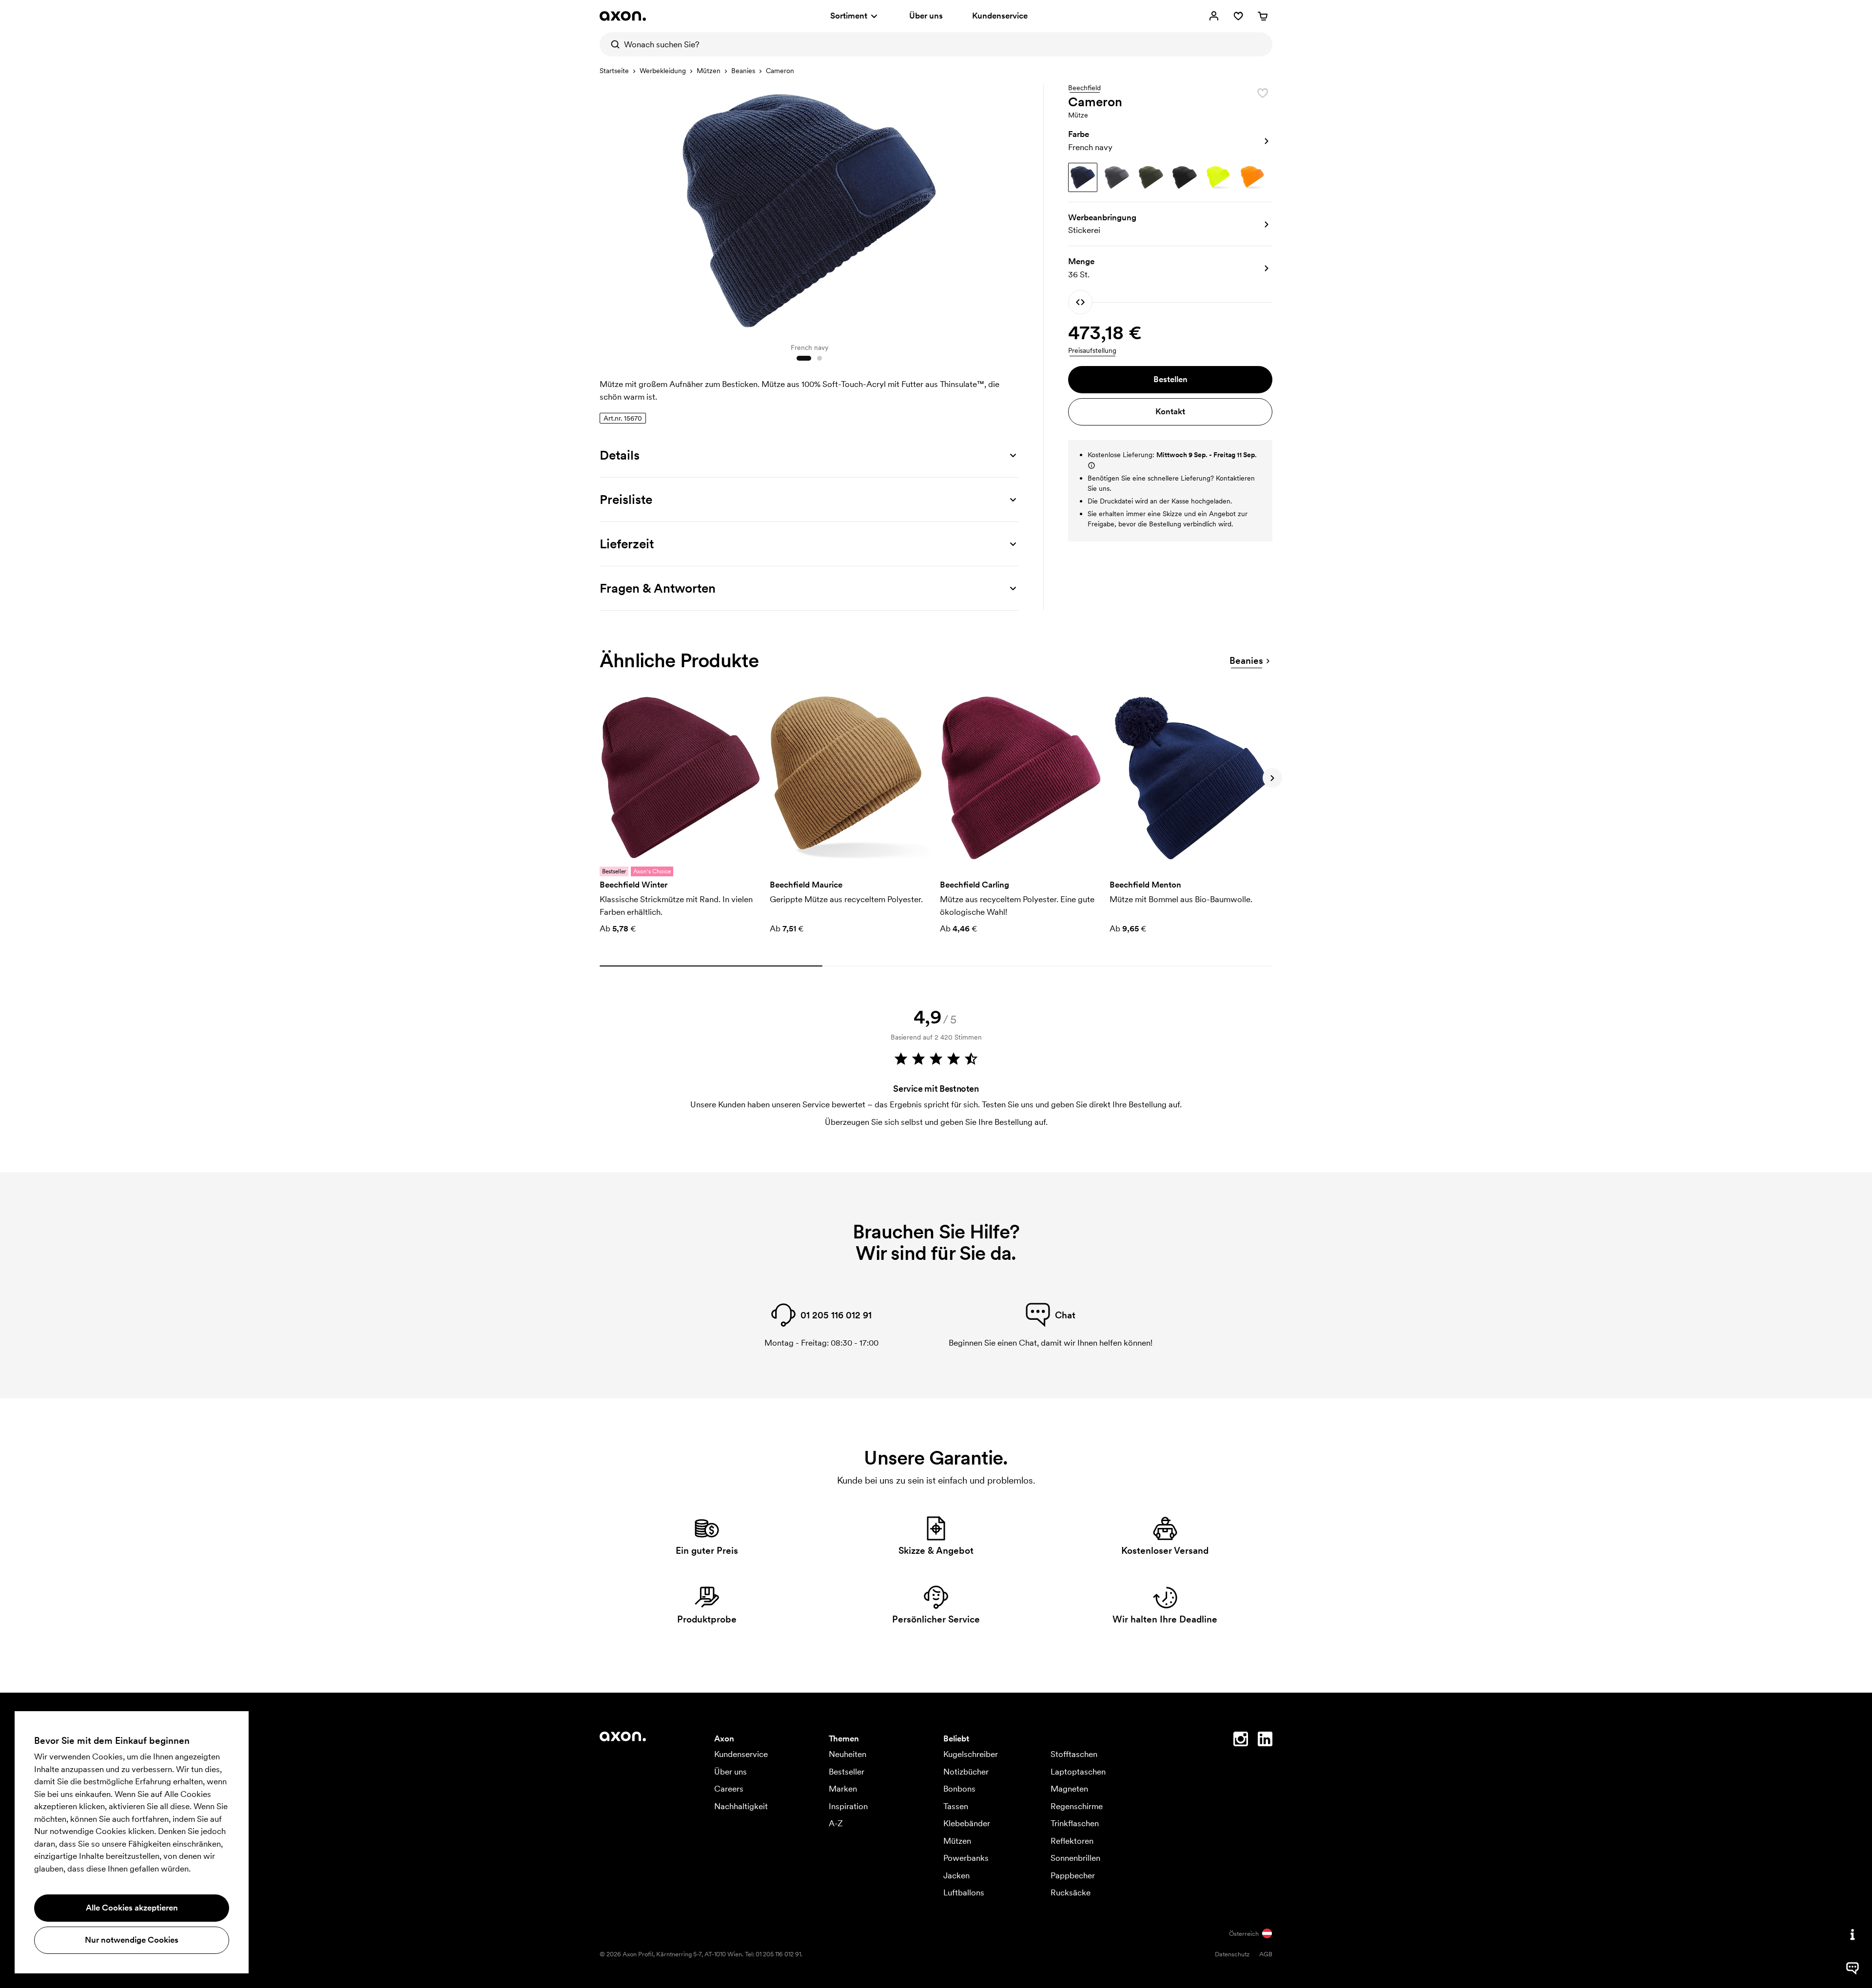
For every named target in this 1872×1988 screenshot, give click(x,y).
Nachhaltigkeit (741, 1806)
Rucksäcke (1071, 1892)
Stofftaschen (1074, 1754)
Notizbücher (966, 1772)
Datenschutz (1232, 1954)
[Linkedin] (1265, 1741)
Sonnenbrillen (1075, 1858)
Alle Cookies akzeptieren (132, 1908)
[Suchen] (612, 44)
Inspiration (848, 1806)
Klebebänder (967, 1823)
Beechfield (1084, 88)
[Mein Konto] (1214, 16)
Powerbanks (966, 1858)
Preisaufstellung (1092, 350)
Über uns (926, 16)
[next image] (1009, 209)
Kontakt (1170, 411)
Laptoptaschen (1078, 1772)
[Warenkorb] (1263, 16)
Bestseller (847, 1772)
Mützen (709, 71)
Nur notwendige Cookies (132, 1940)
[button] (1170, 141)
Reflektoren (1072, 1841)
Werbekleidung (663, 71)
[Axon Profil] (623, 16)
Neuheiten (848, 1754)
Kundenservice (1000, 16)
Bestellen (1170, 379)
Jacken (956, 1875)
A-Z (836, 1823)
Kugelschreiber (971, 1754)
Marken (843, 1789)
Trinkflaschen (1075, 1823)
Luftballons (964, 1892)
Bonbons (959, 1789)
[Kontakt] (1852, 1934)
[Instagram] (1241, 1741)
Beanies (743, 71)
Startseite (614, 71)
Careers (729, 1789)
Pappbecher (1073, 1875)
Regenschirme (1077, 1806)
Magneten (1069, 1789)
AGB (1266, 1954)
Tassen (956, 1806)
